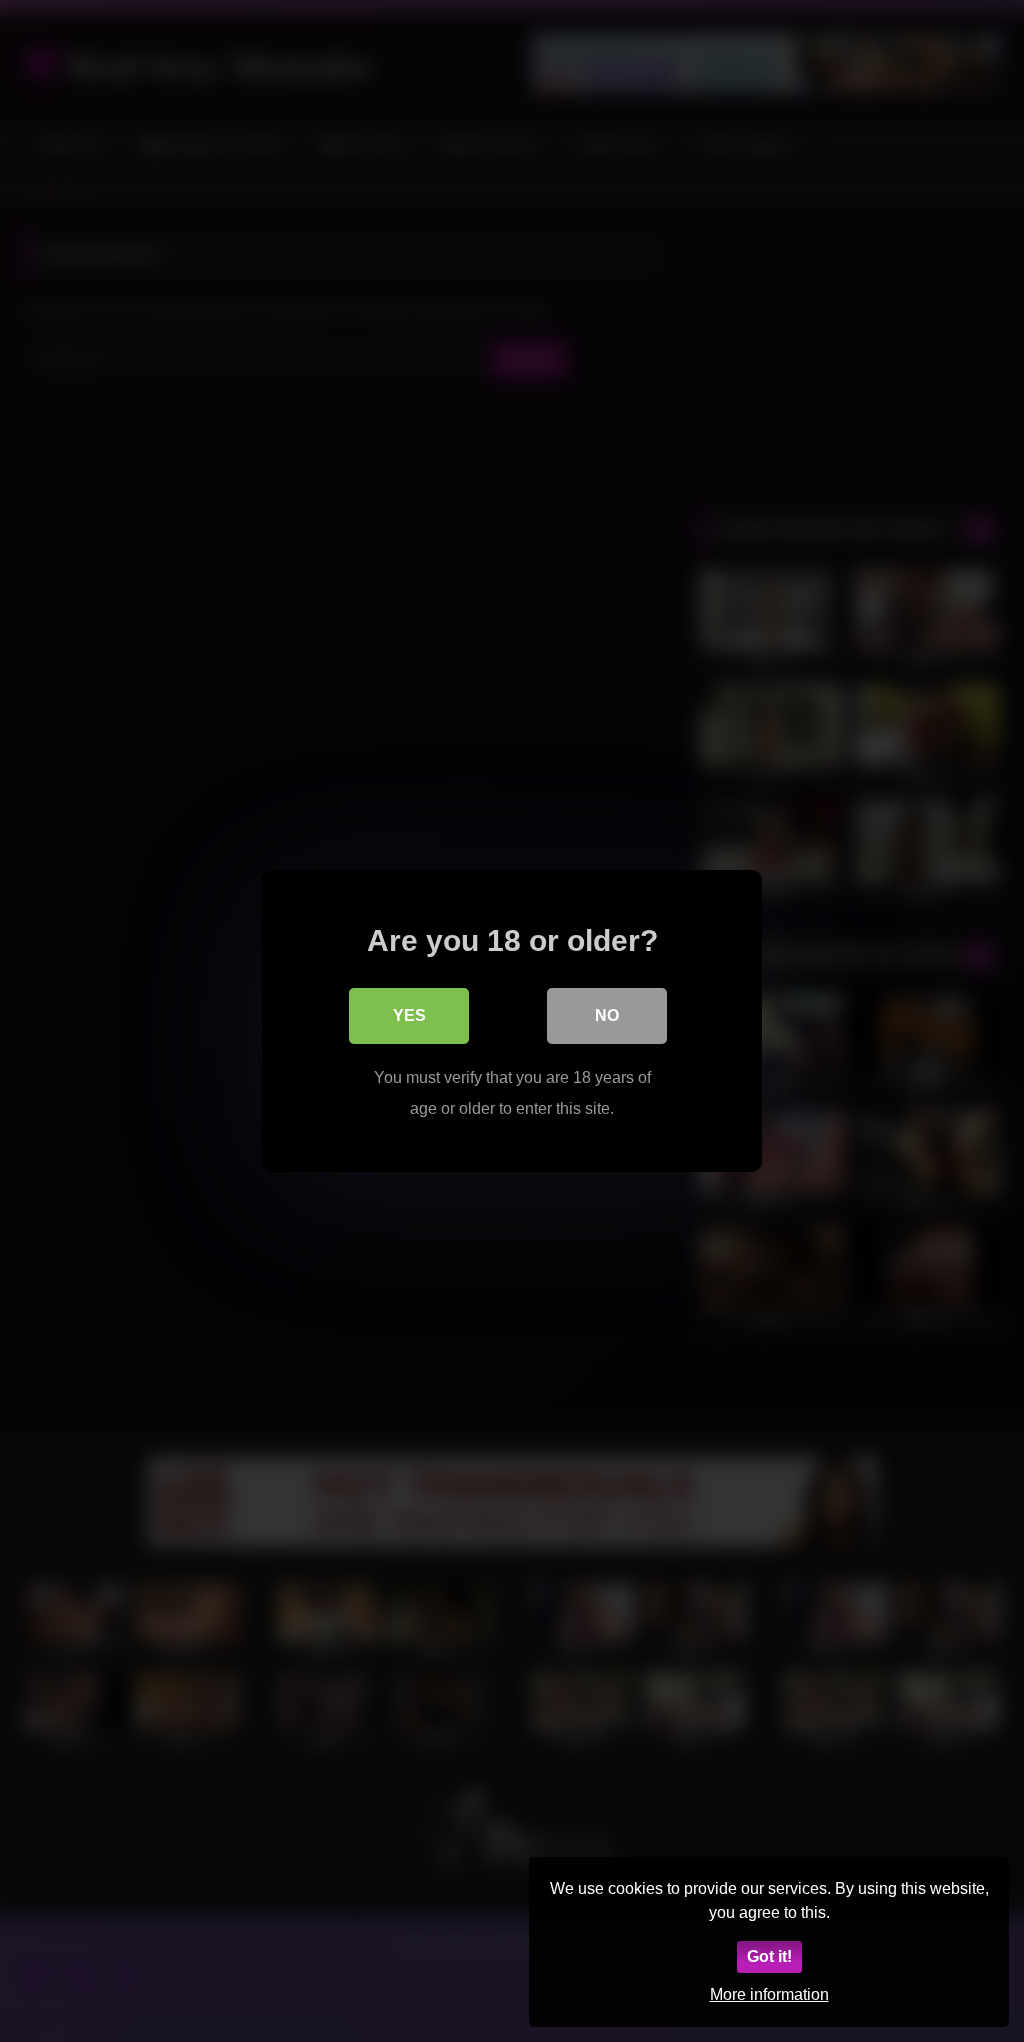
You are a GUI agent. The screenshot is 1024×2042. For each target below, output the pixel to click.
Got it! (769, 1956)
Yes (409, 1015)
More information (769, 1994)
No (607, 1015)
